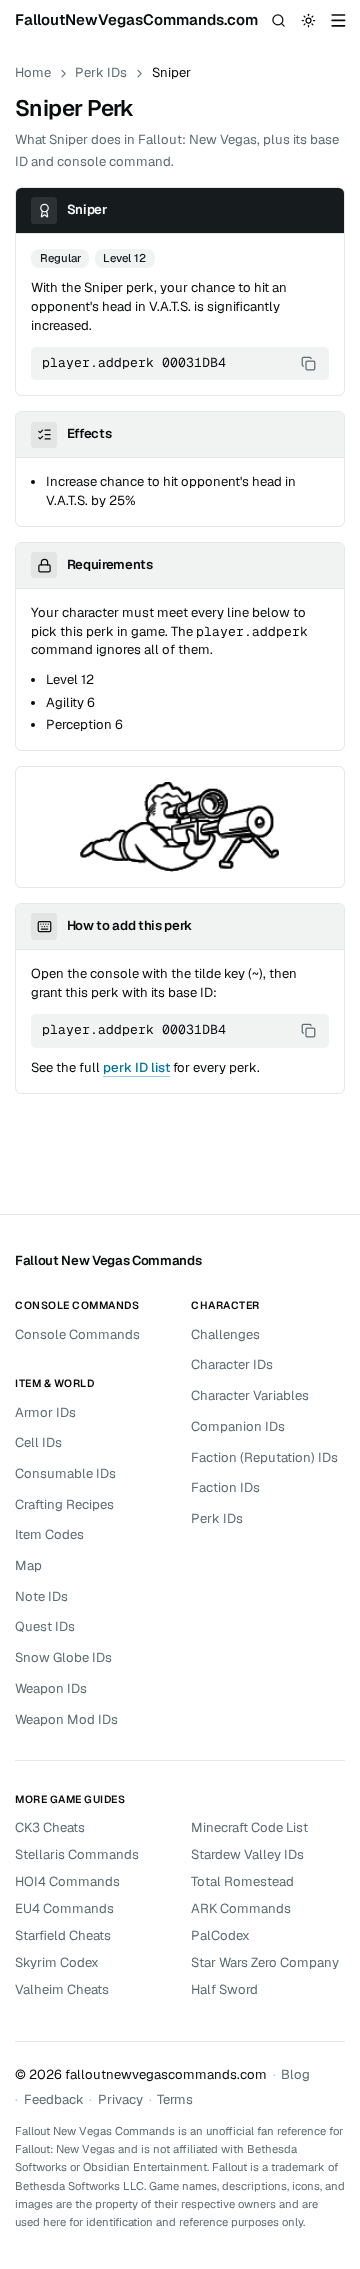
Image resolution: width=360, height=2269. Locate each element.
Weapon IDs (51, 1688)
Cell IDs (38, 1442)
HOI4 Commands (67, 1881)
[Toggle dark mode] (309, 21)
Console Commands (77, 1334)
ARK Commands (241, 1908)
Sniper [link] (171, 72)
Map (28, 1565)
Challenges (225, 1334)
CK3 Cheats (50, 1827)
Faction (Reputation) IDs (264, 1457)
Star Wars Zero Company (265, 1962)
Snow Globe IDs (63, 1657)
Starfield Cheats (63, 1935)
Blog (295, 2074)
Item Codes (49, 1534)
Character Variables (250, 1395)
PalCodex (220, 1935)
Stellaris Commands (77, 1854)
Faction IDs (225, 1487)
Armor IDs (45, 1412)
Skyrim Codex (57, 1962)
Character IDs (232, 1364)
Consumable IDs (65, 1473)
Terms (175, 2099)
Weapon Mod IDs (66, 1719)
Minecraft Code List (249, 1827)
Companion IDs (238, 1426)
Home (33, 72)
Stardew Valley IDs (247, 1854)
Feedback (54, 2099)
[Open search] (279, 21)
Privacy (120, 2099)
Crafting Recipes (64, 1504)
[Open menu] (339, 21)
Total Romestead (242, 1881)
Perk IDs (101, 72)
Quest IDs (45, 1626)
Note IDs (41, 1596)
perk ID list (136, 1067)
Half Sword (224, 1989)
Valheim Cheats (62, 1989)
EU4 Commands (64, 1908)
